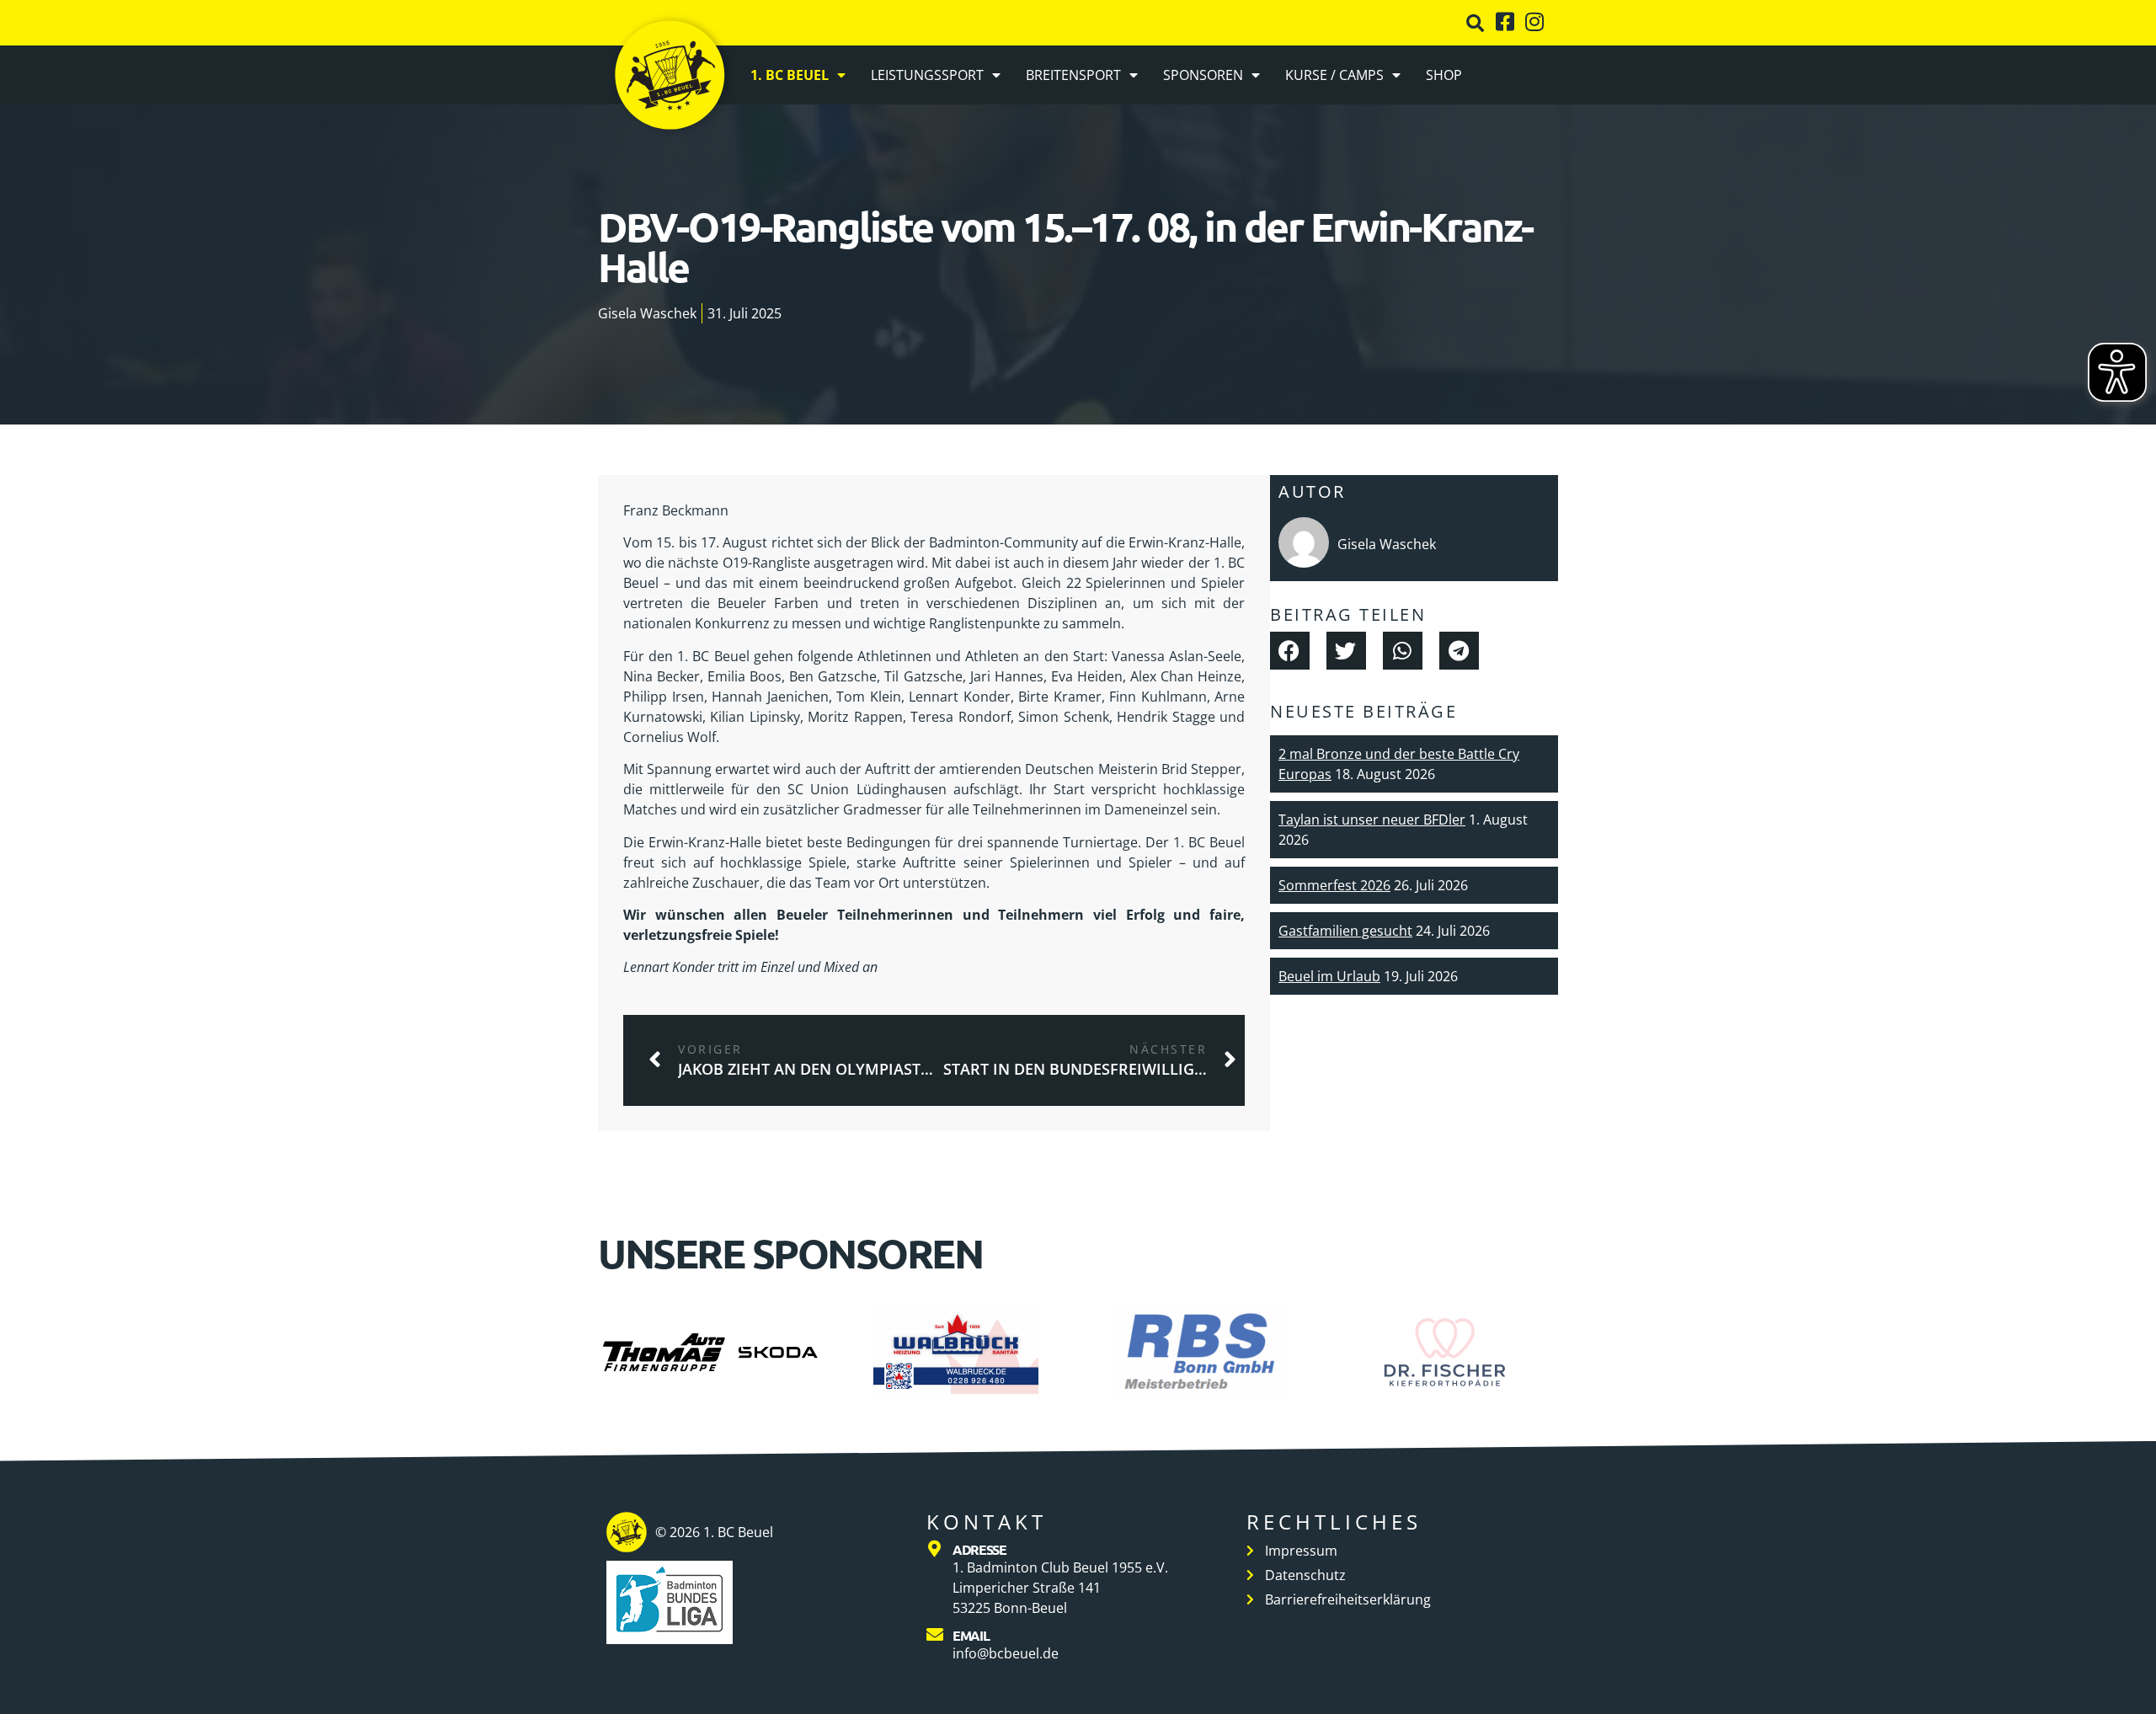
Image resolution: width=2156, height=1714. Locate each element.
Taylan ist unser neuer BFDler (1372, 820)
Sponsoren (1203, 75)
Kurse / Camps (1334, 75)
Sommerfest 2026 (1334, 885)
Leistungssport (927, 75)
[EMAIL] (935, 1635)
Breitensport (1073, 75)
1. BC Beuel (790, 75)
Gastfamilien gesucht (1345, 931)
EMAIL (971, 1635)
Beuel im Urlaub (1329, 976)
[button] (1475, 23)
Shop (1444, 75)
